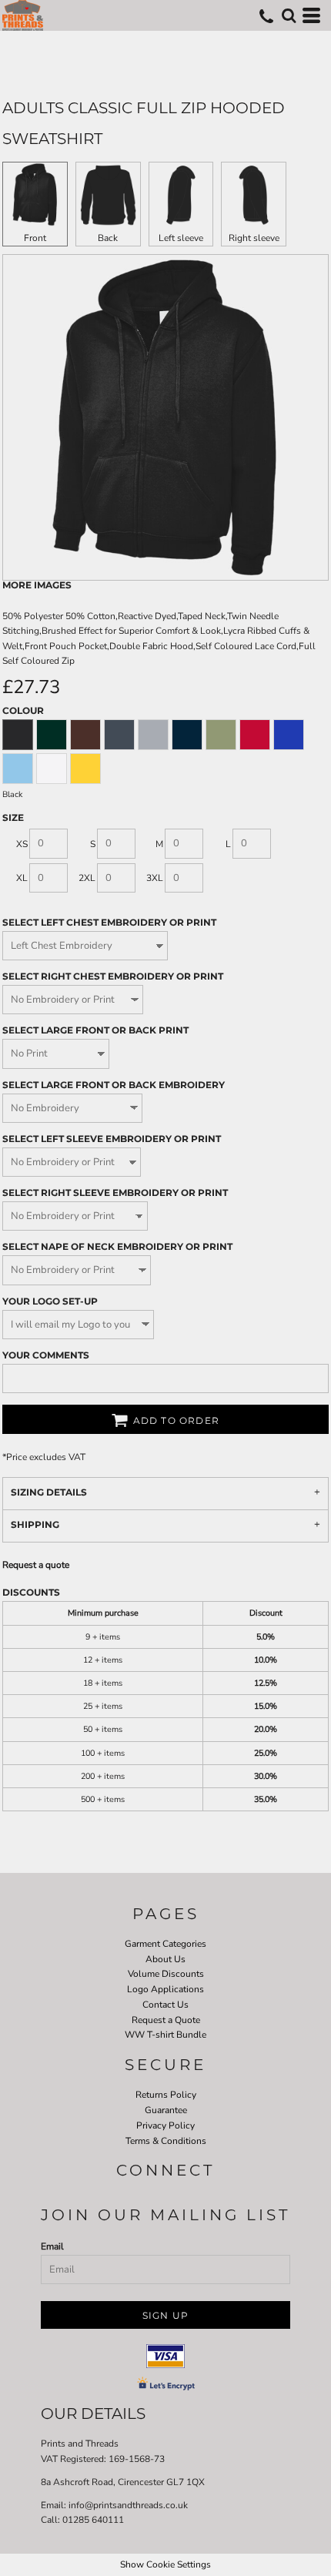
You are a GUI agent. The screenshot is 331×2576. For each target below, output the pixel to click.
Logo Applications (165, 1989)
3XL (155, 878)
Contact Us (165, 2005)
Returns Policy (166, 2095)
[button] (289, 15)
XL (22, 878)
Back (108, 238)
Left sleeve (181, 238)
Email (52, 2246)
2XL (87, 878)
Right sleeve (254, 238)
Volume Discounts (166, 1974)
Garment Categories (165, 1944)
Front (35, 238)
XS (22, 844)
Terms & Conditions (166, 2141)
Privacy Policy (165, 2125)
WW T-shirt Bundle (165, 2035)
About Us (165, 1959)
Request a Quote (166, 2020)
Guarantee (166, 2110)
